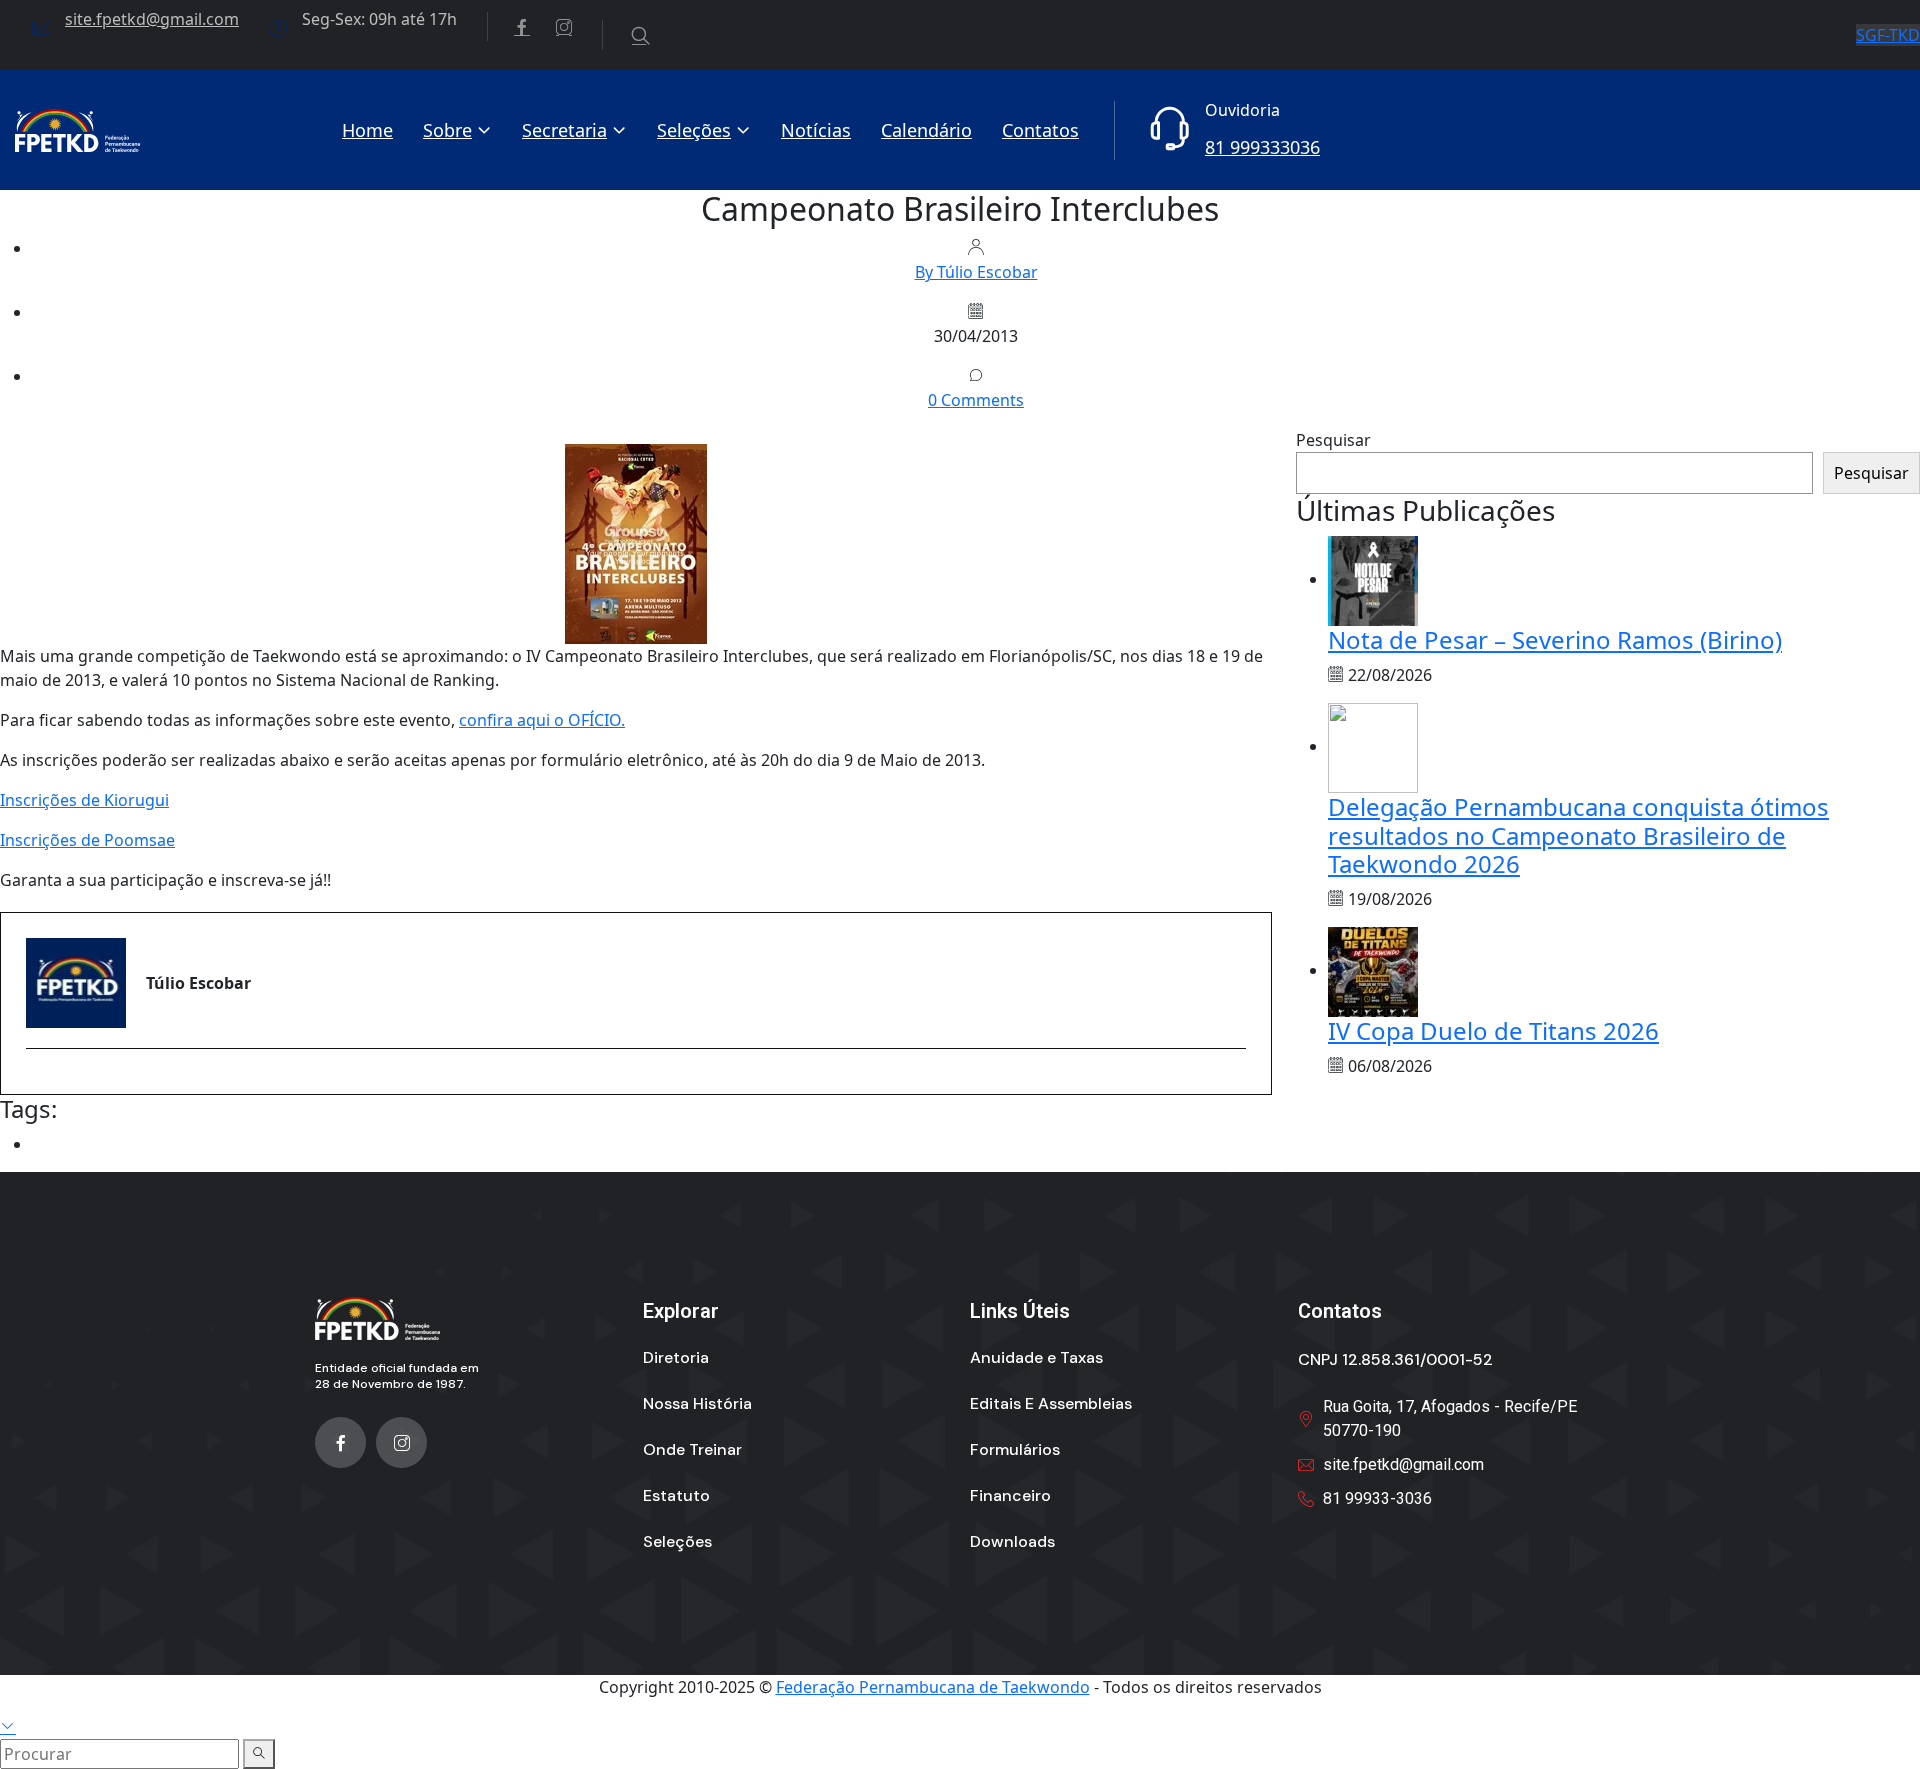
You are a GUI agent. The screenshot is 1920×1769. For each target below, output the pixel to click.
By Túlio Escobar (976, 272)
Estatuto (676, 1495)
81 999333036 (1262, 147)
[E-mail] (38, 1083)
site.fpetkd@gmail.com (152, 19)
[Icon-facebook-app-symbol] (340, 1442)
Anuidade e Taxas (1036, 1357)
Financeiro (1010, 1495)
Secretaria (564, 130)
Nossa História (697, 1403)
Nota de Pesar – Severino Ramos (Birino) (1555, 639)
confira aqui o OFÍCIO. (542, 720)
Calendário (926, 130)
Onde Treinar (692, 1449)
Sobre (447, 130)
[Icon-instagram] (401, 1442)
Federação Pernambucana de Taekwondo (933, 1687)
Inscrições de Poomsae (87, 840)
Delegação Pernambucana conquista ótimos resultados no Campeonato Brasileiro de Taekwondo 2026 (1578, 835)
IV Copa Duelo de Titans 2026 (1493, 1030)
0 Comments (976, 400)
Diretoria (676, 1357)
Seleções (694, 130)
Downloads (1012, 1541)
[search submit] (259, 1754)
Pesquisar (1333, 440)
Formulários (1015, 1449)
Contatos (1040, 130)
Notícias (816, 130)
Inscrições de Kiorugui (84, 800)
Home (367, 130)
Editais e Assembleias (1051, 1403)
